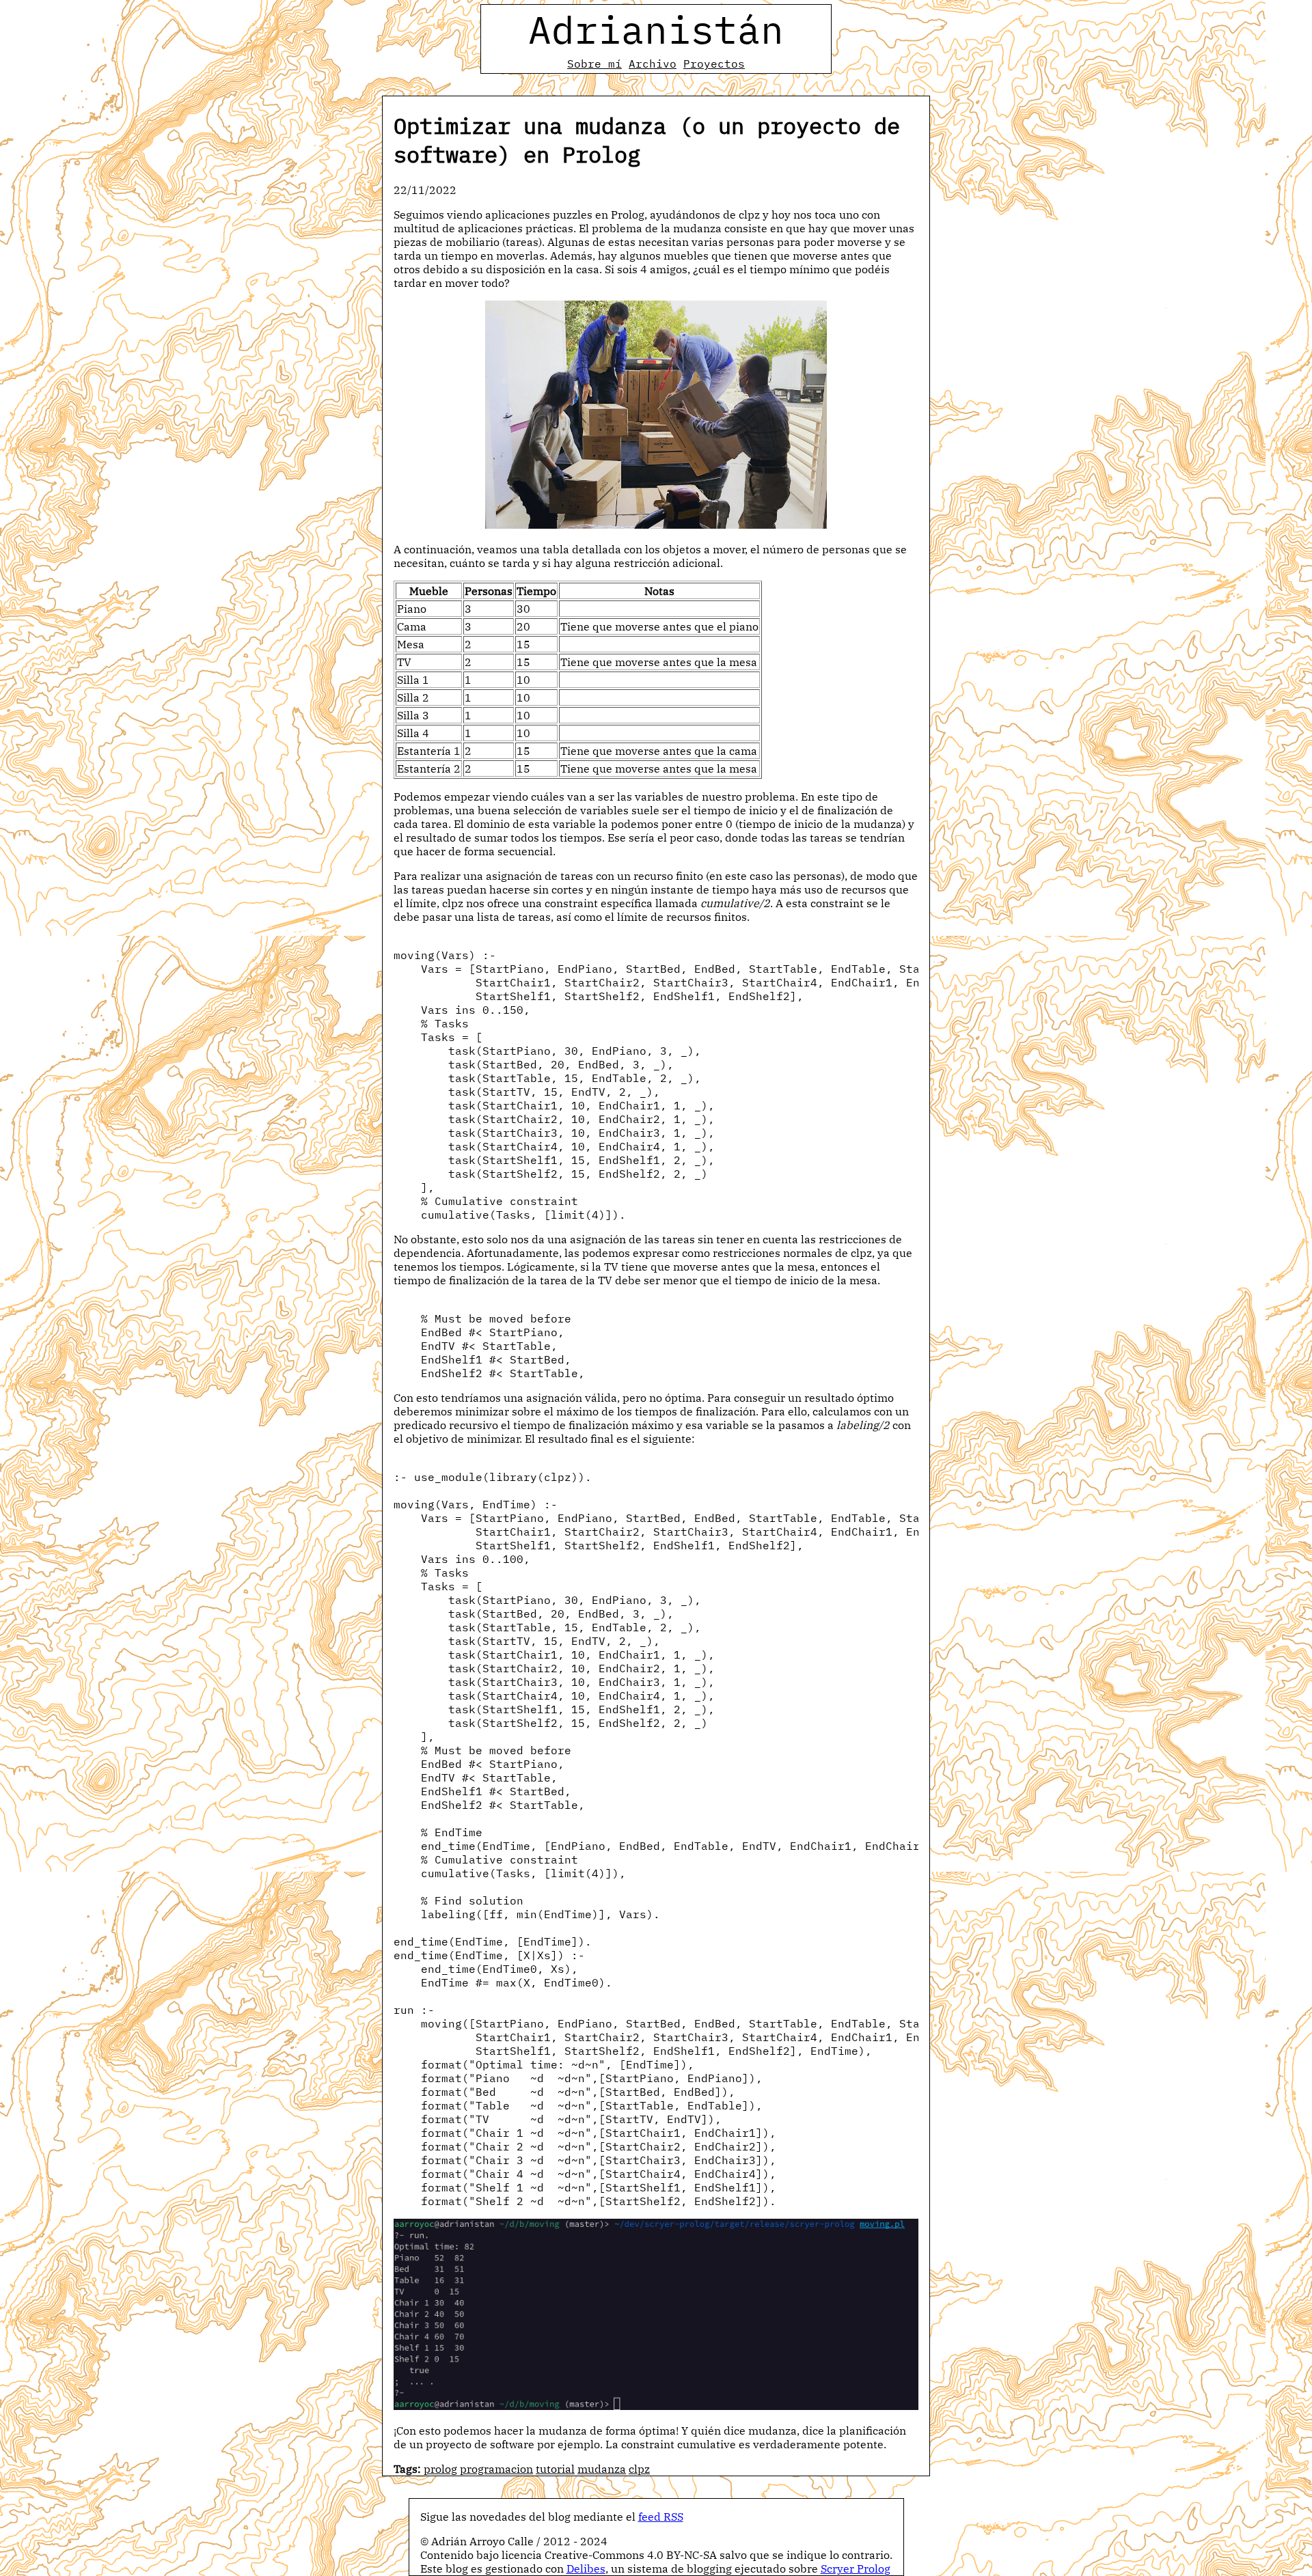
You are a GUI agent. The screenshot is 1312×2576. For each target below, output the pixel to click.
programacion (496, 2469)
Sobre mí (594, 64)
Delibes (586, 2568)
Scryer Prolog (856, 2568)
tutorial (555, 2469)
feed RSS (661, 2517)
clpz (639, 2469)
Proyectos (714, 64)
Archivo (653, 64)
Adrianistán (656, 29)
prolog (440, 2469)
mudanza (602, 2469)
